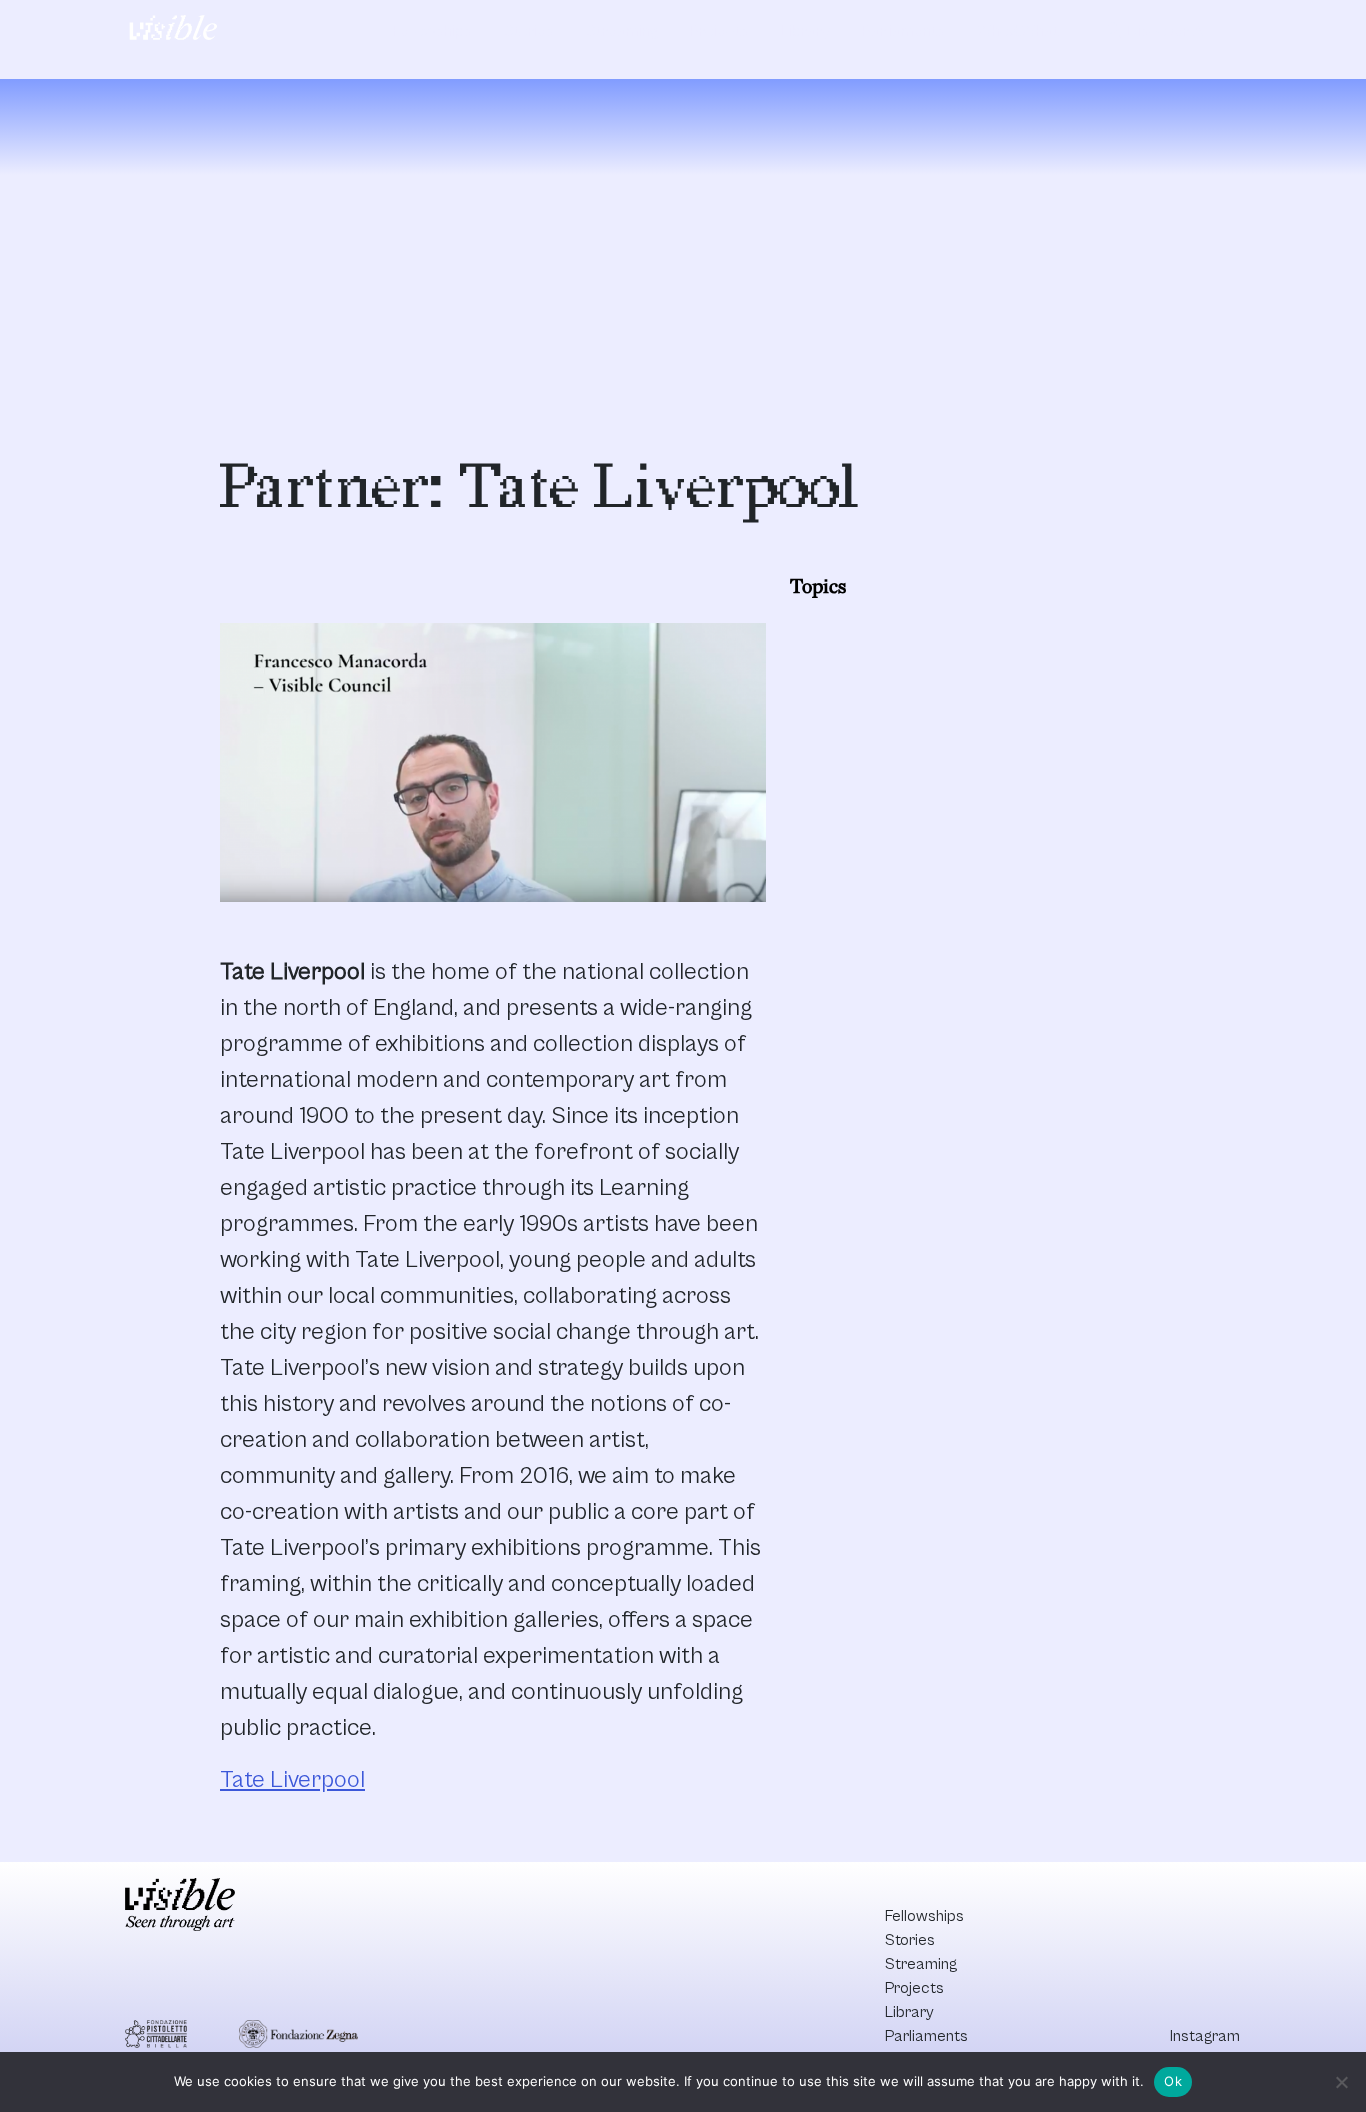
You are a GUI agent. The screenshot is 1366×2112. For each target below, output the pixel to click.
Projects (719, 31)
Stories (529, 31)
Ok (1173, 2081)
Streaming (622, 31)
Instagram (1205, 2036)
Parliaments (903, 31)
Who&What (1018, 31)
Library (805, 31)
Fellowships (432, 31)
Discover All (1156, 31)
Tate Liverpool (292, 1780)
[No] (1341, 2082)
